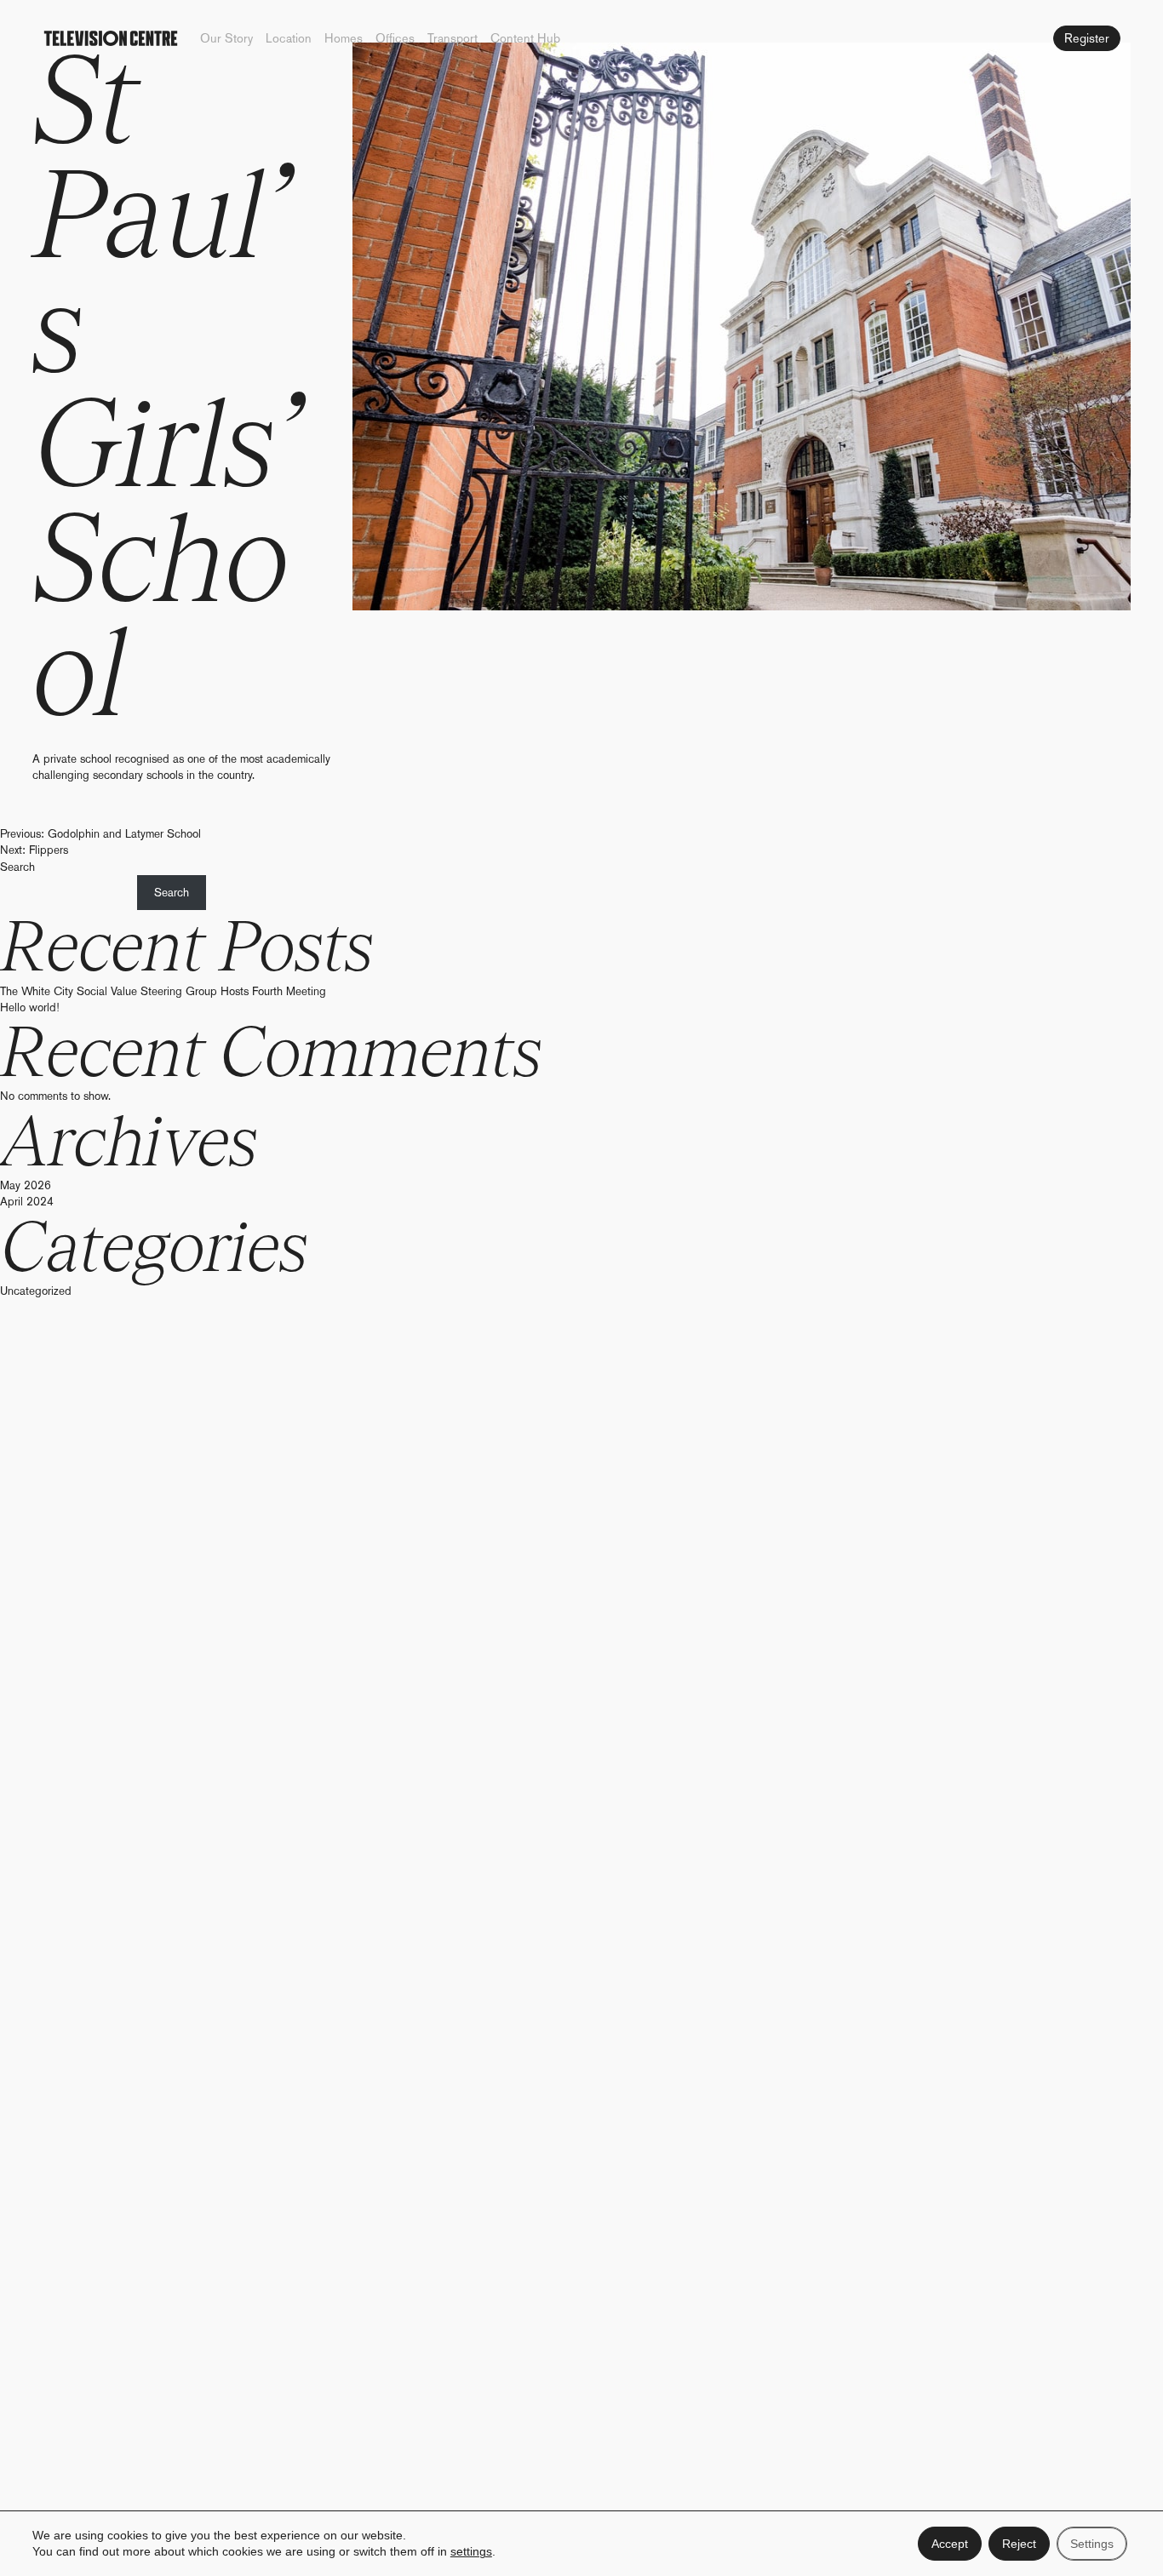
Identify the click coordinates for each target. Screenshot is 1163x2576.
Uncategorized (36, 1291)
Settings (1092, 2544)
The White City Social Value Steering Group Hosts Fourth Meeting (163, 991)
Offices (395, 38)
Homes (344, 38)
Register (1087, 38)
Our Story (226, 38)
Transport (453, 38)
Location (289, 38)
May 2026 (26, 1185)
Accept (950, 2544)
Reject (1019, 2544)
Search (17, 867)
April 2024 (27, 1201)
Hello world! (30, 1007)
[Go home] (111, 38)
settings (471, 2552)
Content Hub (525, 38)
